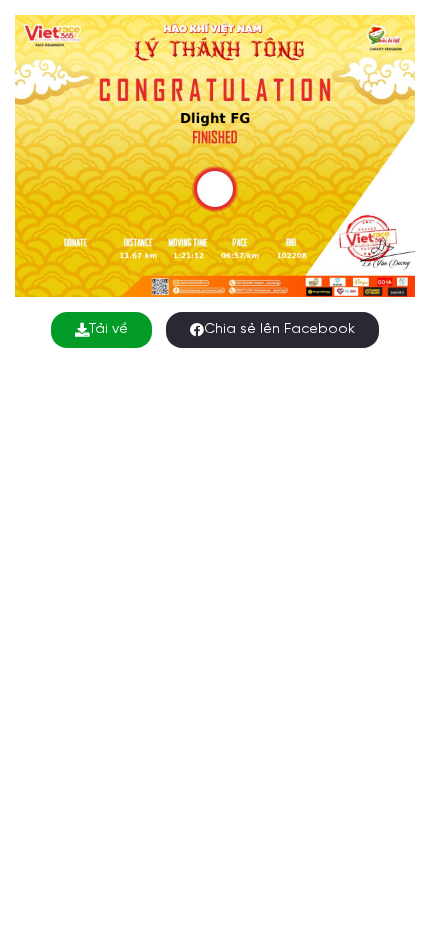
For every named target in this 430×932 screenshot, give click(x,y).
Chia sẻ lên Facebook (279, 329)
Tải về (108, 329)
